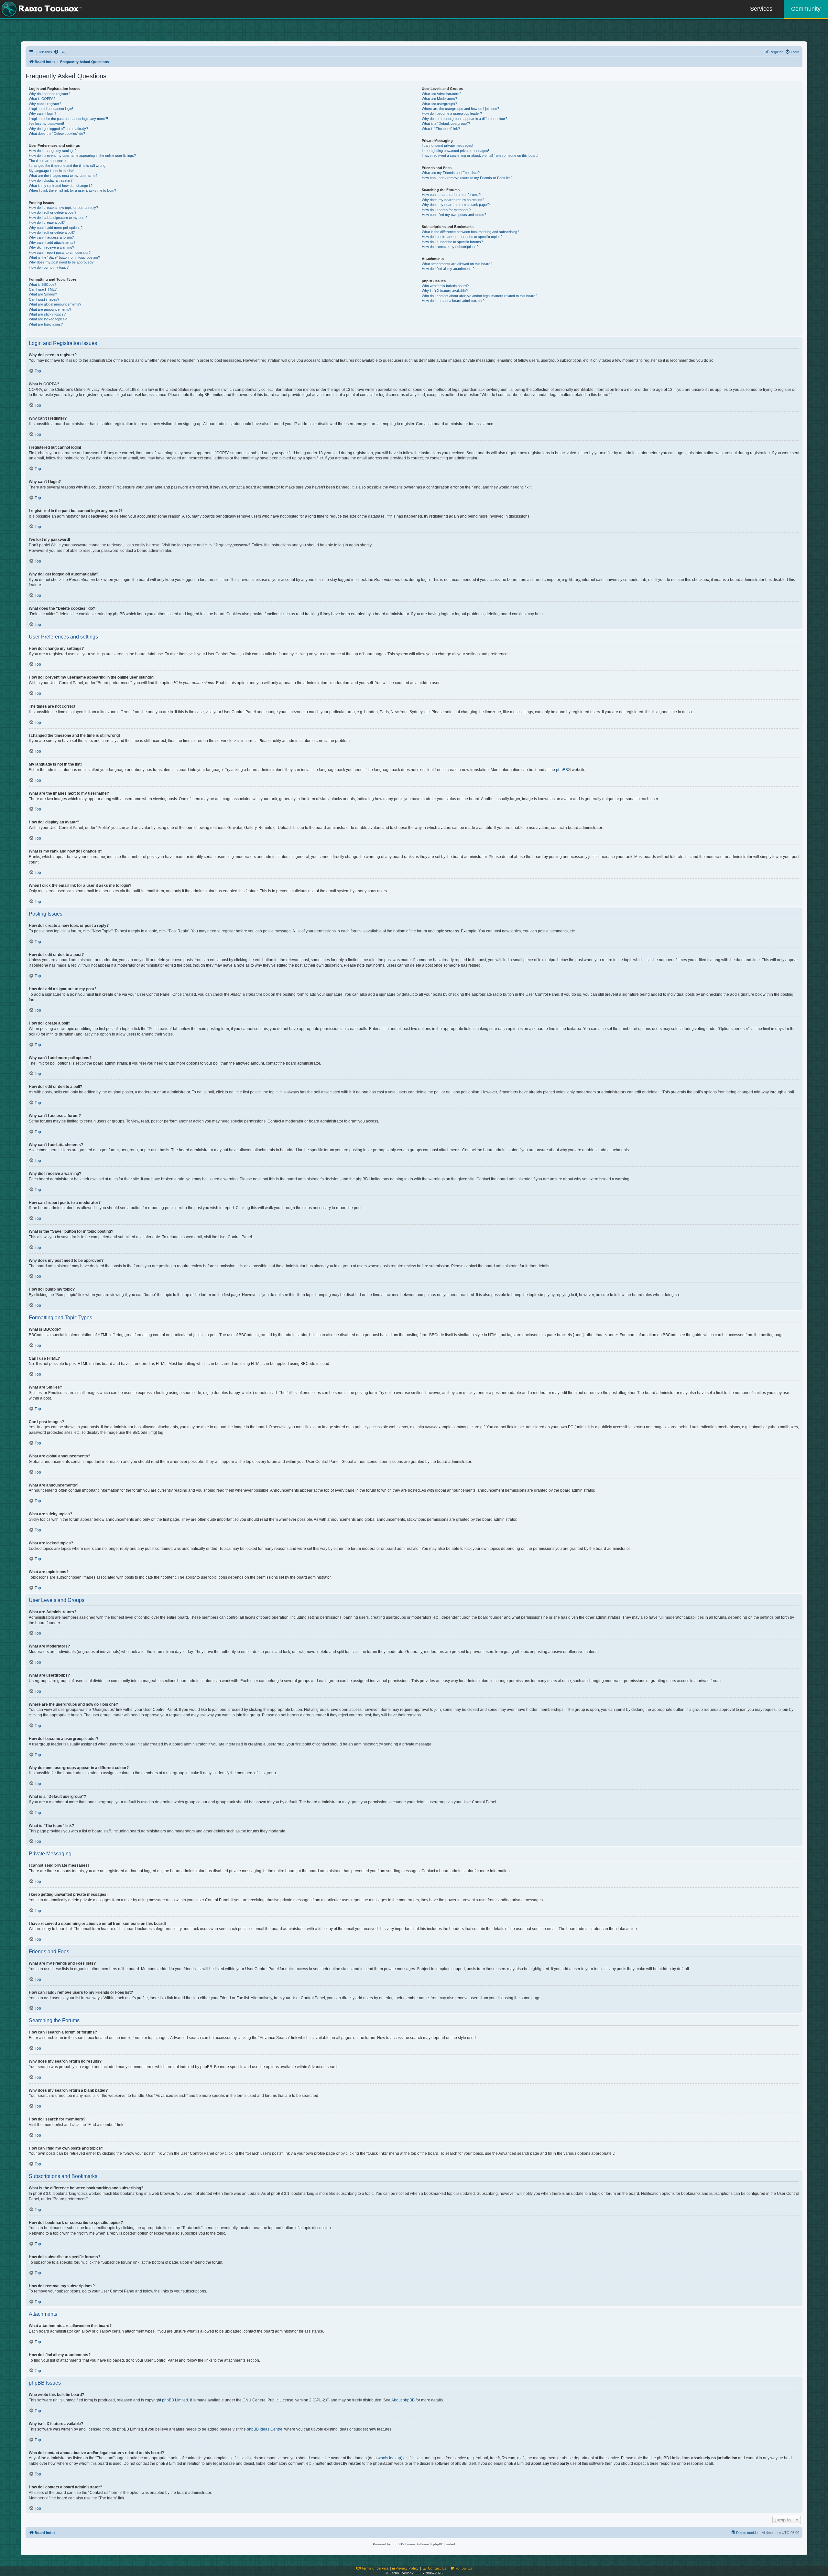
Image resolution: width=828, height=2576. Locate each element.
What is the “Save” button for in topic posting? (64, 257)
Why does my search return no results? (453, 200)
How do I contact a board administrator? (453, 301)
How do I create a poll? (47, 222)
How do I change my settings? (53, 151)
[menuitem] (60, 52)
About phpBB (403, 2400)
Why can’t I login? (43, 113)
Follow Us (463, 2568)
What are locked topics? (48, 319)
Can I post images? (44, 299)
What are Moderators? (439, 99)
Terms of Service (375, 2568)
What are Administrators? (441, 94)
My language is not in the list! (51, 171)
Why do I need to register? (49, 94)
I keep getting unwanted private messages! (455, 151)
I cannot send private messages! (447, 145)
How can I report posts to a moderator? (60, 252)
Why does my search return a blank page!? (456, 205)
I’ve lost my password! (46, 123)
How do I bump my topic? (49, 267)
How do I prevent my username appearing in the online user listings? (82, 156)
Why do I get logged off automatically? (58, 129)
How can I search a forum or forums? (451, 195)
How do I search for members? (446, 210)
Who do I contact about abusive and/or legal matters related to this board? (479, 296)
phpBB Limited (175, 2400)
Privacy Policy (407, 2568)
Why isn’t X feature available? (445, 291)
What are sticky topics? (47, 314)
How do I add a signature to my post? (58, 218)
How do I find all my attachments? (448, 269)
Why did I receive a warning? (51, 247)
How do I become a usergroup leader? (452, 113)
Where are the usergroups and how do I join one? (460, 109)
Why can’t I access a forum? (51, 237)
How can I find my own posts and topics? (454, 215)
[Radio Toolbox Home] (40, 9)
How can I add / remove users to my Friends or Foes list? (467, 178)
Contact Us (436, 2568)
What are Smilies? (43, 294)
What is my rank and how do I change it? (61, 186)
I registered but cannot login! (51, 109)
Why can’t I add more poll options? (56, 228)
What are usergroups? (439, 104)
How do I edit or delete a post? (53, 212)
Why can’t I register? (45, 104)
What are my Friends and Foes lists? (451, 173)
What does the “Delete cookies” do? (57, 134)
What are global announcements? (55, 304)
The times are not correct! (49, 161)
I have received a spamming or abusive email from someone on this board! (480, 156)
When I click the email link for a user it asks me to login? (72, 190)
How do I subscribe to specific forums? (452, 242)
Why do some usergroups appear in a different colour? (464, 119)
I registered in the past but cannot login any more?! (68, 119)
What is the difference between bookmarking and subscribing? (470, 232)
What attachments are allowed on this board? (457, 264)
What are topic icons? (46, 324)
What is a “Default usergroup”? (446, 123)
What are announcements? (50, 309)
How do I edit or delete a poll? (52, 232)
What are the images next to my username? (63, 176)
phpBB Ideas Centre (265, 2429)
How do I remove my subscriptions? (450, 247)
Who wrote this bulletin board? (445, 286)
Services (761, 9)
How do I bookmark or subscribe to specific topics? (462, 237)
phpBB (562, 770)
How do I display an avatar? (51, 180)
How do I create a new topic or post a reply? (63, 208)
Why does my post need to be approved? (61, 262)
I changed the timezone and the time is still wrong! (68, 166)
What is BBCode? (43, 284)
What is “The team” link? (441, 129)
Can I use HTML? (43, 289)
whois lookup (389, 2458)
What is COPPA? (42, 99)
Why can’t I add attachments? (52, 242)
